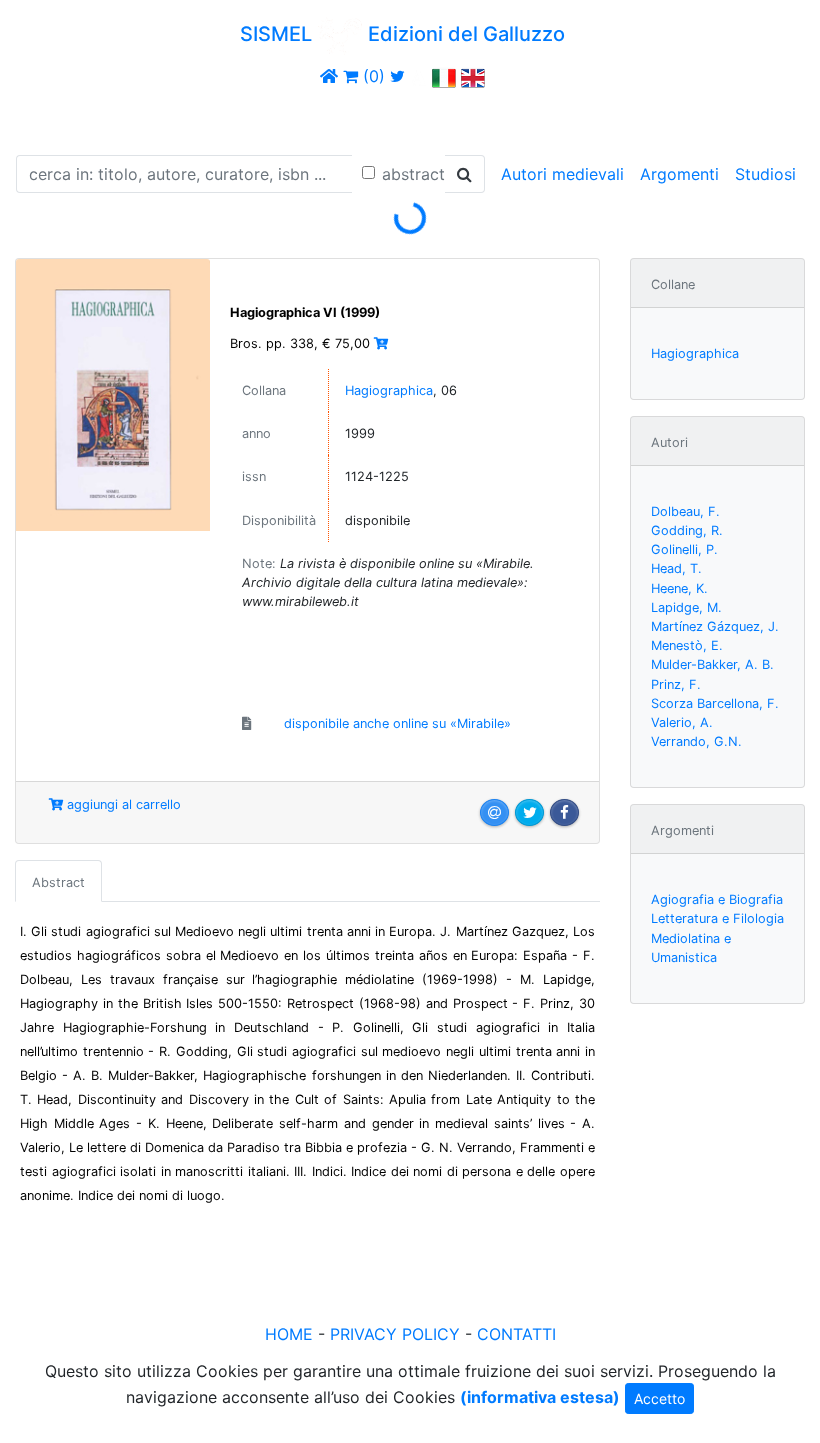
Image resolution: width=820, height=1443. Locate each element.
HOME (289, 1334)
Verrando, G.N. (696, 741)
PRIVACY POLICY (395, 1334)
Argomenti (679, 174)
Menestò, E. (687, 645)
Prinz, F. (676, 684)
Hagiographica (389, 390)
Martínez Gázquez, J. (715, 626)
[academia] (419, 76)
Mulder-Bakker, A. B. (712, 664)
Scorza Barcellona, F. (715, 703)
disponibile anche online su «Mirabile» (397, 723)
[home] (329, 76)
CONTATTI (516, 1334)
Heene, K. (679, 588)
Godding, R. (687, 530)
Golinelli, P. (684, 549)
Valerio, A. (682, 722)
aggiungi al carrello (122, 804)
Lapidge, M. (686, 607)
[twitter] (397, 76)
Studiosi (765, 174)
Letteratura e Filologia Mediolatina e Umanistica (717, 937)
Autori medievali (562, 174)
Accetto (659, 1398)
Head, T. (676, 568)
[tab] (58, 881)
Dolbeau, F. (685, 511)
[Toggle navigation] (44, 118)
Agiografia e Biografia (717, 899)
